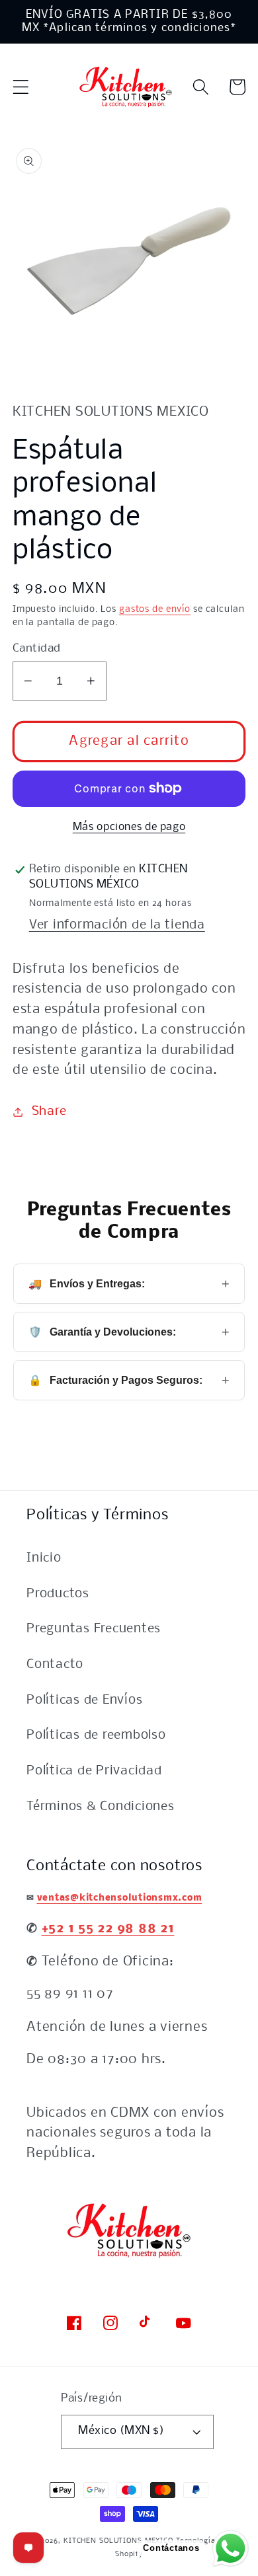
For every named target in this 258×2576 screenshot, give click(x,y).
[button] (21, 87)
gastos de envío (155, 610)
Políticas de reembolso (96, 1735)
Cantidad (37, 649)
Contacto (55, 1665)
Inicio (44, 1558)
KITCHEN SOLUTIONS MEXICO (118, 2541)
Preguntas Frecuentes (94, 1629)
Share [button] (49, 1112)
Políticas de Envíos (84, 1700)
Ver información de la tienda (117, 925)
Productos (58, 1594)
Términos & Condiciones (101, 1807)
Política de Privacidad (94, 1771)
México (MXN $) (121, 2431)
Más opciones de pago (129, 827)
